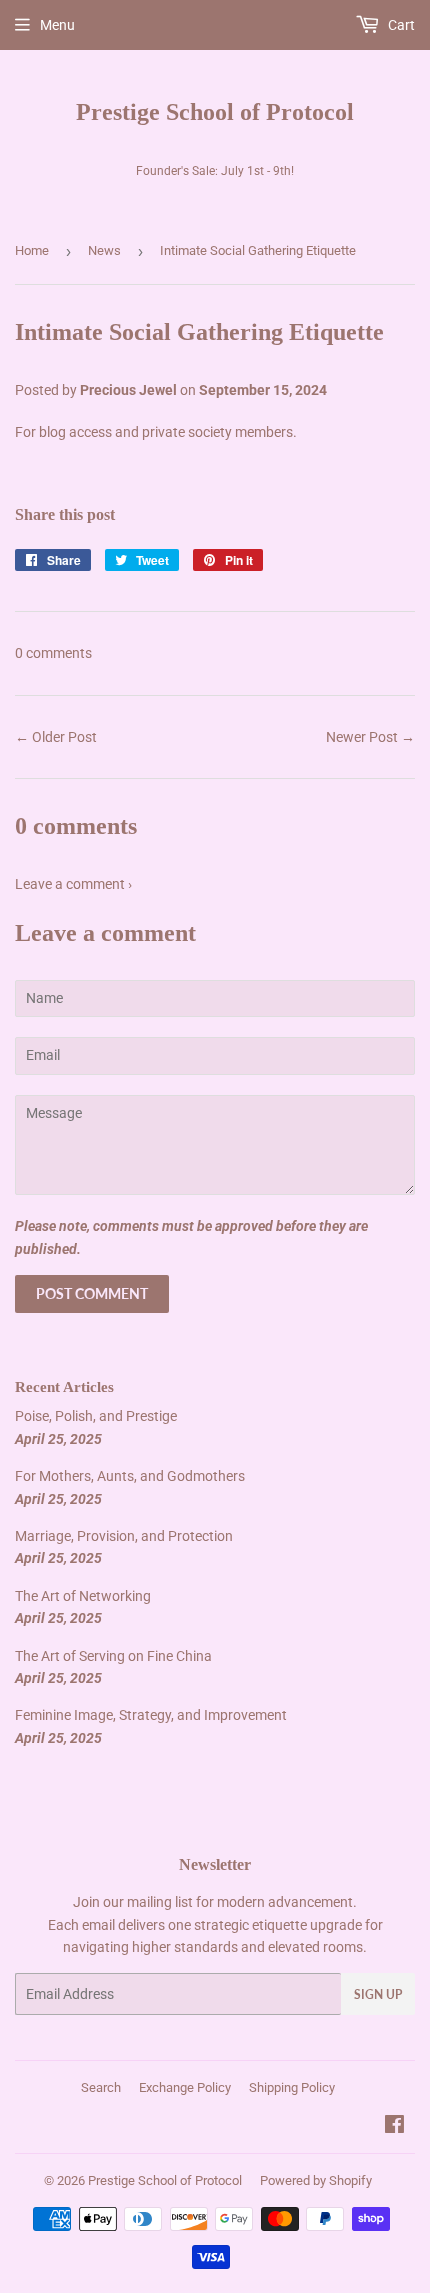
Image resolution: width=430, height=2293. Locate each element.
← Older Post (56, 737)
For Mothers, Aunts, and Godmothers (130, 1476)
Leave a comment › (73, 884)
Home (32, 250)
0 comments (53, 653)
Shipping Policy (292, 2087)
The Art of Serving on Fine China (113, 1656)
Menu (57, 25)
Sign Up (378, 1994)
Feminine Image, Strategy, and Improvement (151, 1715)
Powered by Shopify (316, 2180)
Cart (400, 25)
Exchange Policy (185, 2087)
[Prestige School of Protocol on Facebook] (394, 2127)
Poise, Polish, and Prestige (96, 1416)
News (104, 250)
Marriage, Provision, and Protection (124, 1536)
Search (101, 2087)
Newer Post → (370, 737)
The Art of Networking (83, 1596)
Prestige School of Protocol (215, 111)
